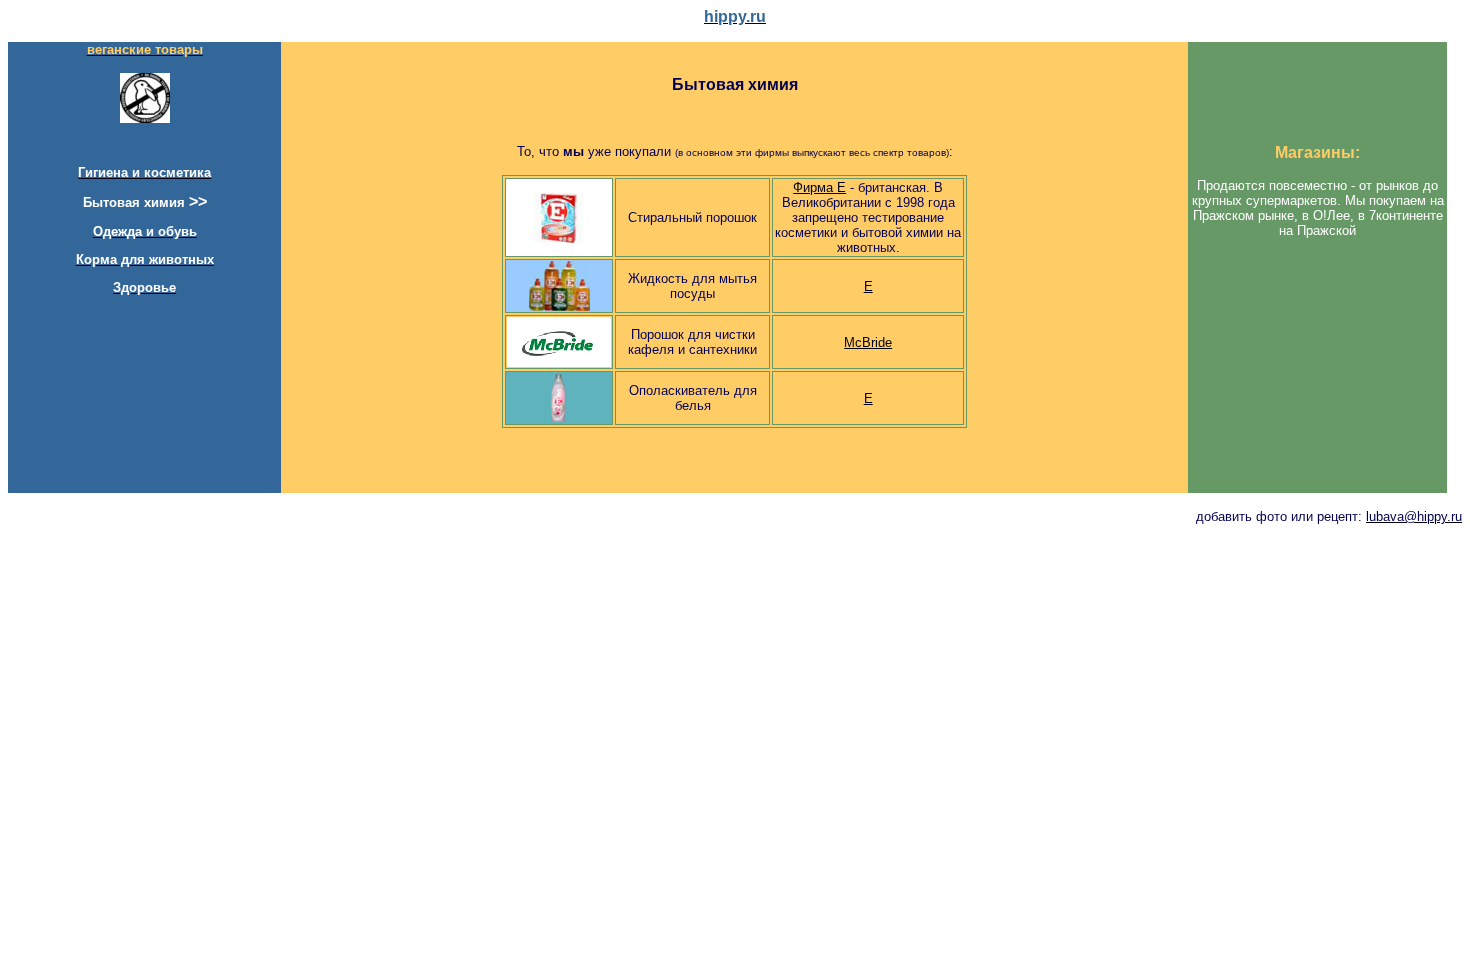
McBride (868, 342)
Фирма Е (819, 187)
